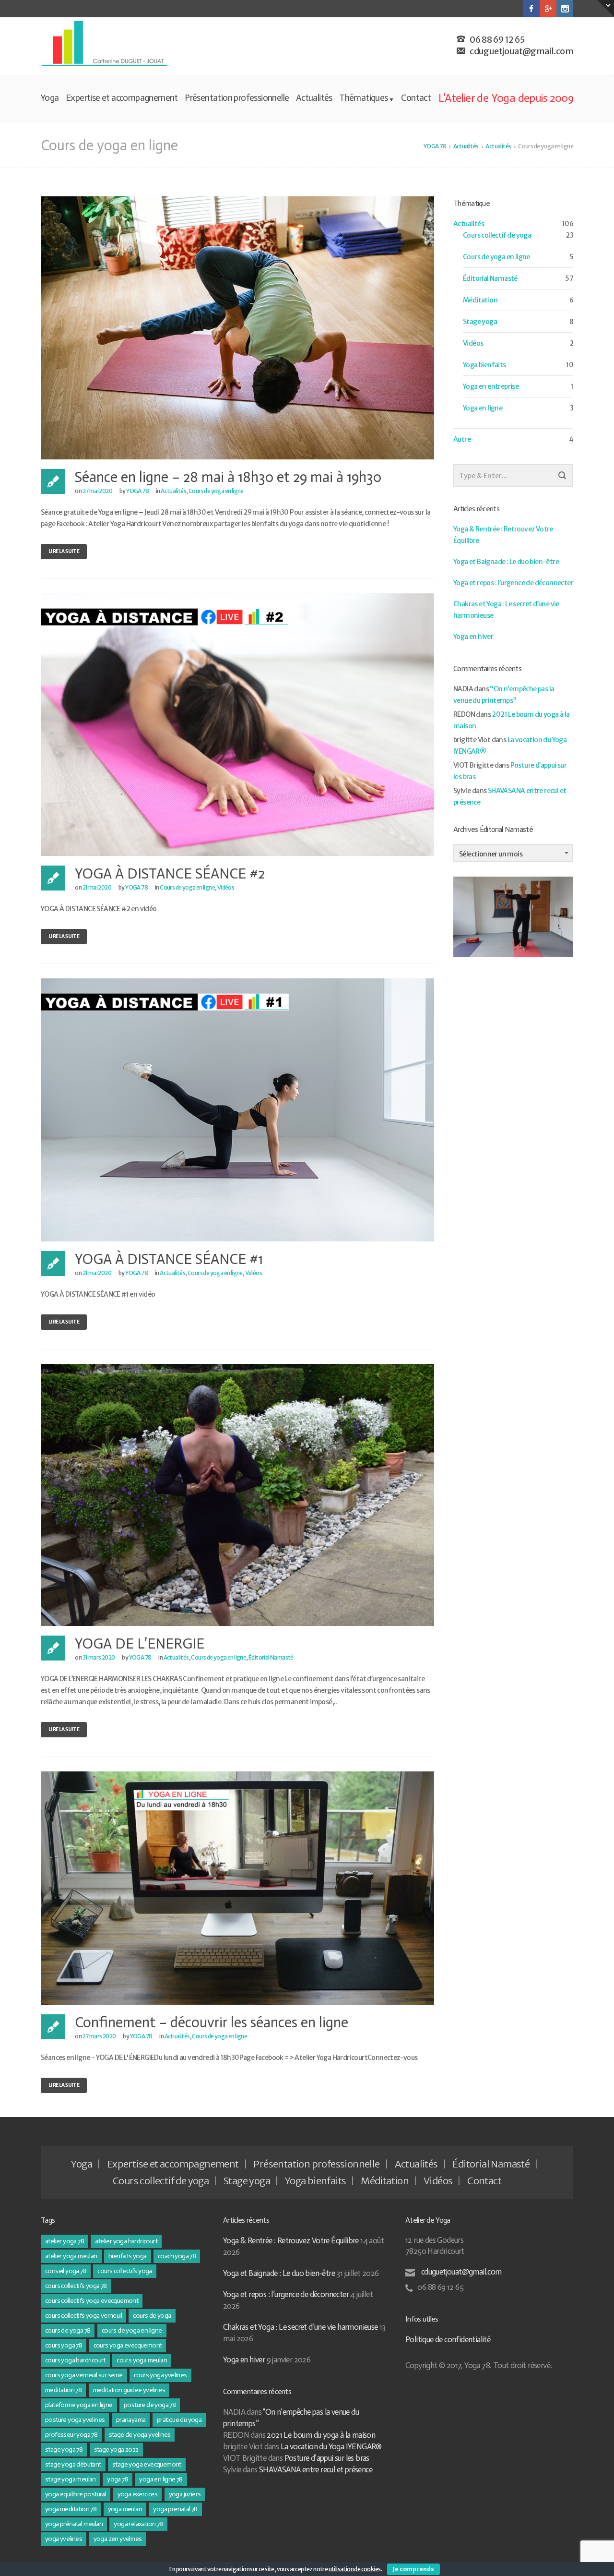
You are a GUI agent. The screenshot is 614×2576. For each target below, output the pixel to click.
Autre (462, 439)
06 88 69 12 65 (497, 40)
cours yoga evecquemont (128, 2345)
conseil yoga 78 (66, 2271)
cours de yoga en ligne (132, 2330)
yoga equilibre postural (76, 2494)
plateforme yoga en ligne (79, 2405)
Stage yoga (480, 322)
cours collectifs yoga (124, 2271)
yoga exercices (138, 2494)
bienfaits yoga (128, 2256)
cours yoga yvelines (160, 2375)
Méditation (480, 300)
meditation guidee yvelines (129, 2390)
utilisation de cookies (355, 2569)
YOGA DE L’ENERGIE (140, 1644)
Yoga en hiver (473, 637)
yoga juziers (185, 2494)
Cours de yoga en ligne (216, 491)
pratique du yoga (179, 2420)
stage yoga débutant (73, 2464)
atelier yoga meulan (71, 2256)
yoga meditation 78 (71, 2509)
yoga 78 (118, 2479)
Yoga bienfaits (484, 365)
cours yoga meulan (142, 2360)
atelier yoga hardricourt (126, 2241)
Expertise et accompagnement (122, 98)
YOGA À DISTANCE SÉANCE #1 (169, 1259)
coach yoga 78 (177, 2256)
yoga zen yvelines (118, 2539)
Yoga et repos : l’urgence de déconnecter (513, 583)
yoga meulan (125, 2509)
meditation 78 (63, 2390)
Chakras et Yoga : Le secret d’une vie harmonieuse (301, 2327)
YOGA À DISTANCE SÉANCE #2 (170, 874)
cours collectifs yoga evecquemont (92, 2301)
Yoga (50, 98)
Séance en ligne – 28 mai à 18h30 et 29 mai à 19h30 (228, 477)
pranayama (131, 2420)
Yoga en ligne (483, 408)
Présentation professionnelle (237, 98)
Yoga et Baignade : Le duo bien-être (506, 562)
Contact (416, 98)
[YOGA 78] (105, 44)
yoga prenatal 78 (175, 2509)
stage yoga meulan (71, 2479)
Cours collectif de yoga (497, 235)
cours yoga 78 (64, 2345)
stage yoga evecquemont (147, 2464)
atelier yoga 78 (65, 2241)
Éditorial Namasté (271, 1657)
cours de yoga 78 (68, 2330)
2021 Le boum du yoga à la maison (321, 2435)
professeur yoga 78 (71, 2435)
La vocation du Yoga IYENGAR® (331, 2446)
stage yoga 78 (64, 2450)
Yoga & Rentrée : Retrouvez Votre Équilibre (291, 2240)
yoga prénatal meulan (74, 2524)
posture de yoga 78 (150, 2405)
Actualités (314, 98)
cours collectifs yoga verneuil (83, 2316)
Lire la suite (64, 551)
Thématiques (363, 98)
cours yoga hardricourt (75, 2360)
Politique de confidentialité (448, 2339)
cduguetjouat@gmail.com (460, 2272)
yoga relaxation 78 (138, 2524)
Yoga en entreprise (491, 386)
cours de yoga (152, 2316)
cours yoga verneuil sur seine (84, 2375)
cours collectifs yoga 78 (76, 2286)
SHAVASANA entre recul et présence (316, 2469)
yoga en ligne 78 (161, 2479)
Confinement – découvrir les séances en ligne (212, 2022)
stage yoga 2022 (116, 2450)
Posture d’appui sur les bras (327, 2458)
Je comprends (413, 2569)
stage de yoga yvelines (140, 2435)
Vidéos (226, 887)
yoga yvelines (64, 2539)
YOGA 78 (137, 491)
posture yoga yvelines (75, 2420)
